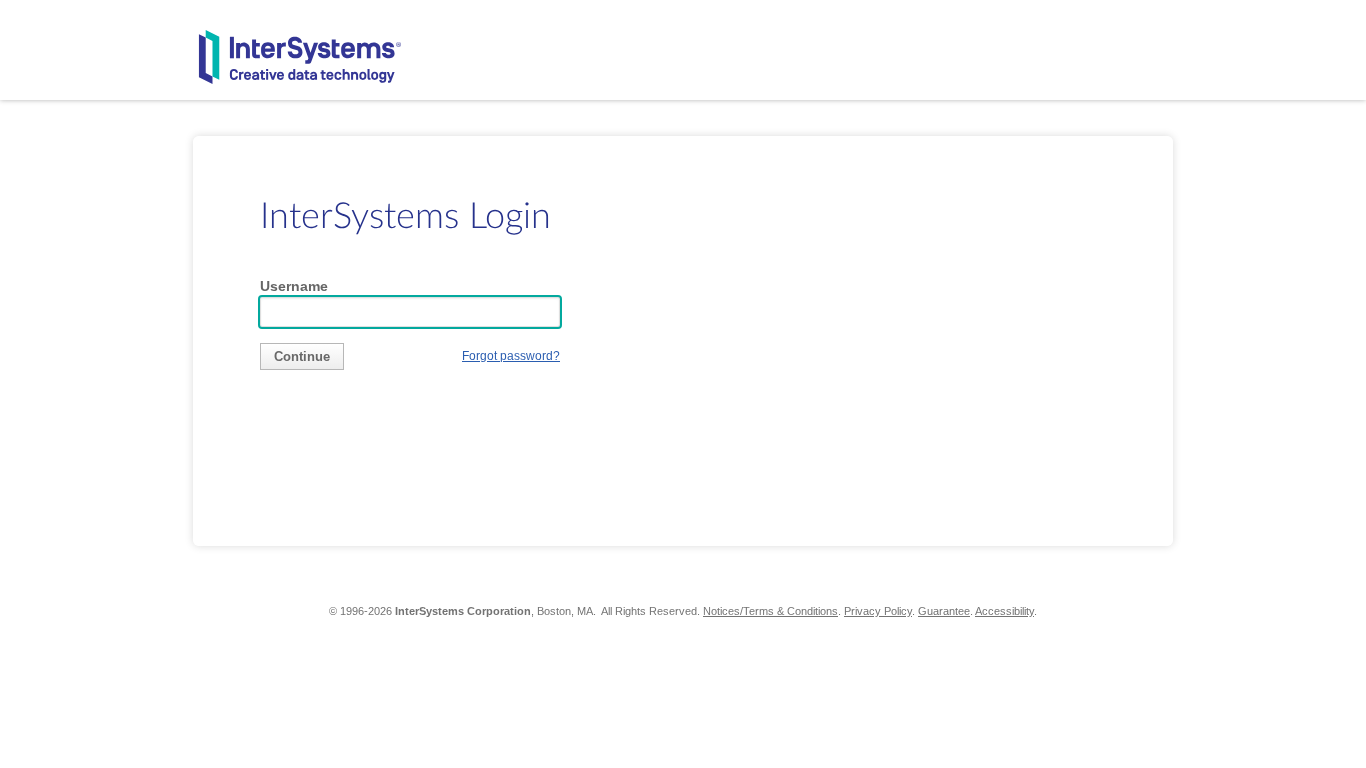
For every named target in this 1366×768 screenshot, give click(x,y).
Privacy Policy (878, 611)
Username (294, 286)
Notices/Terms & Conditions (770, 611)
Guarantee (944, 611)
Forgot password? (511, 355)
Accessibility (1004, 611)
